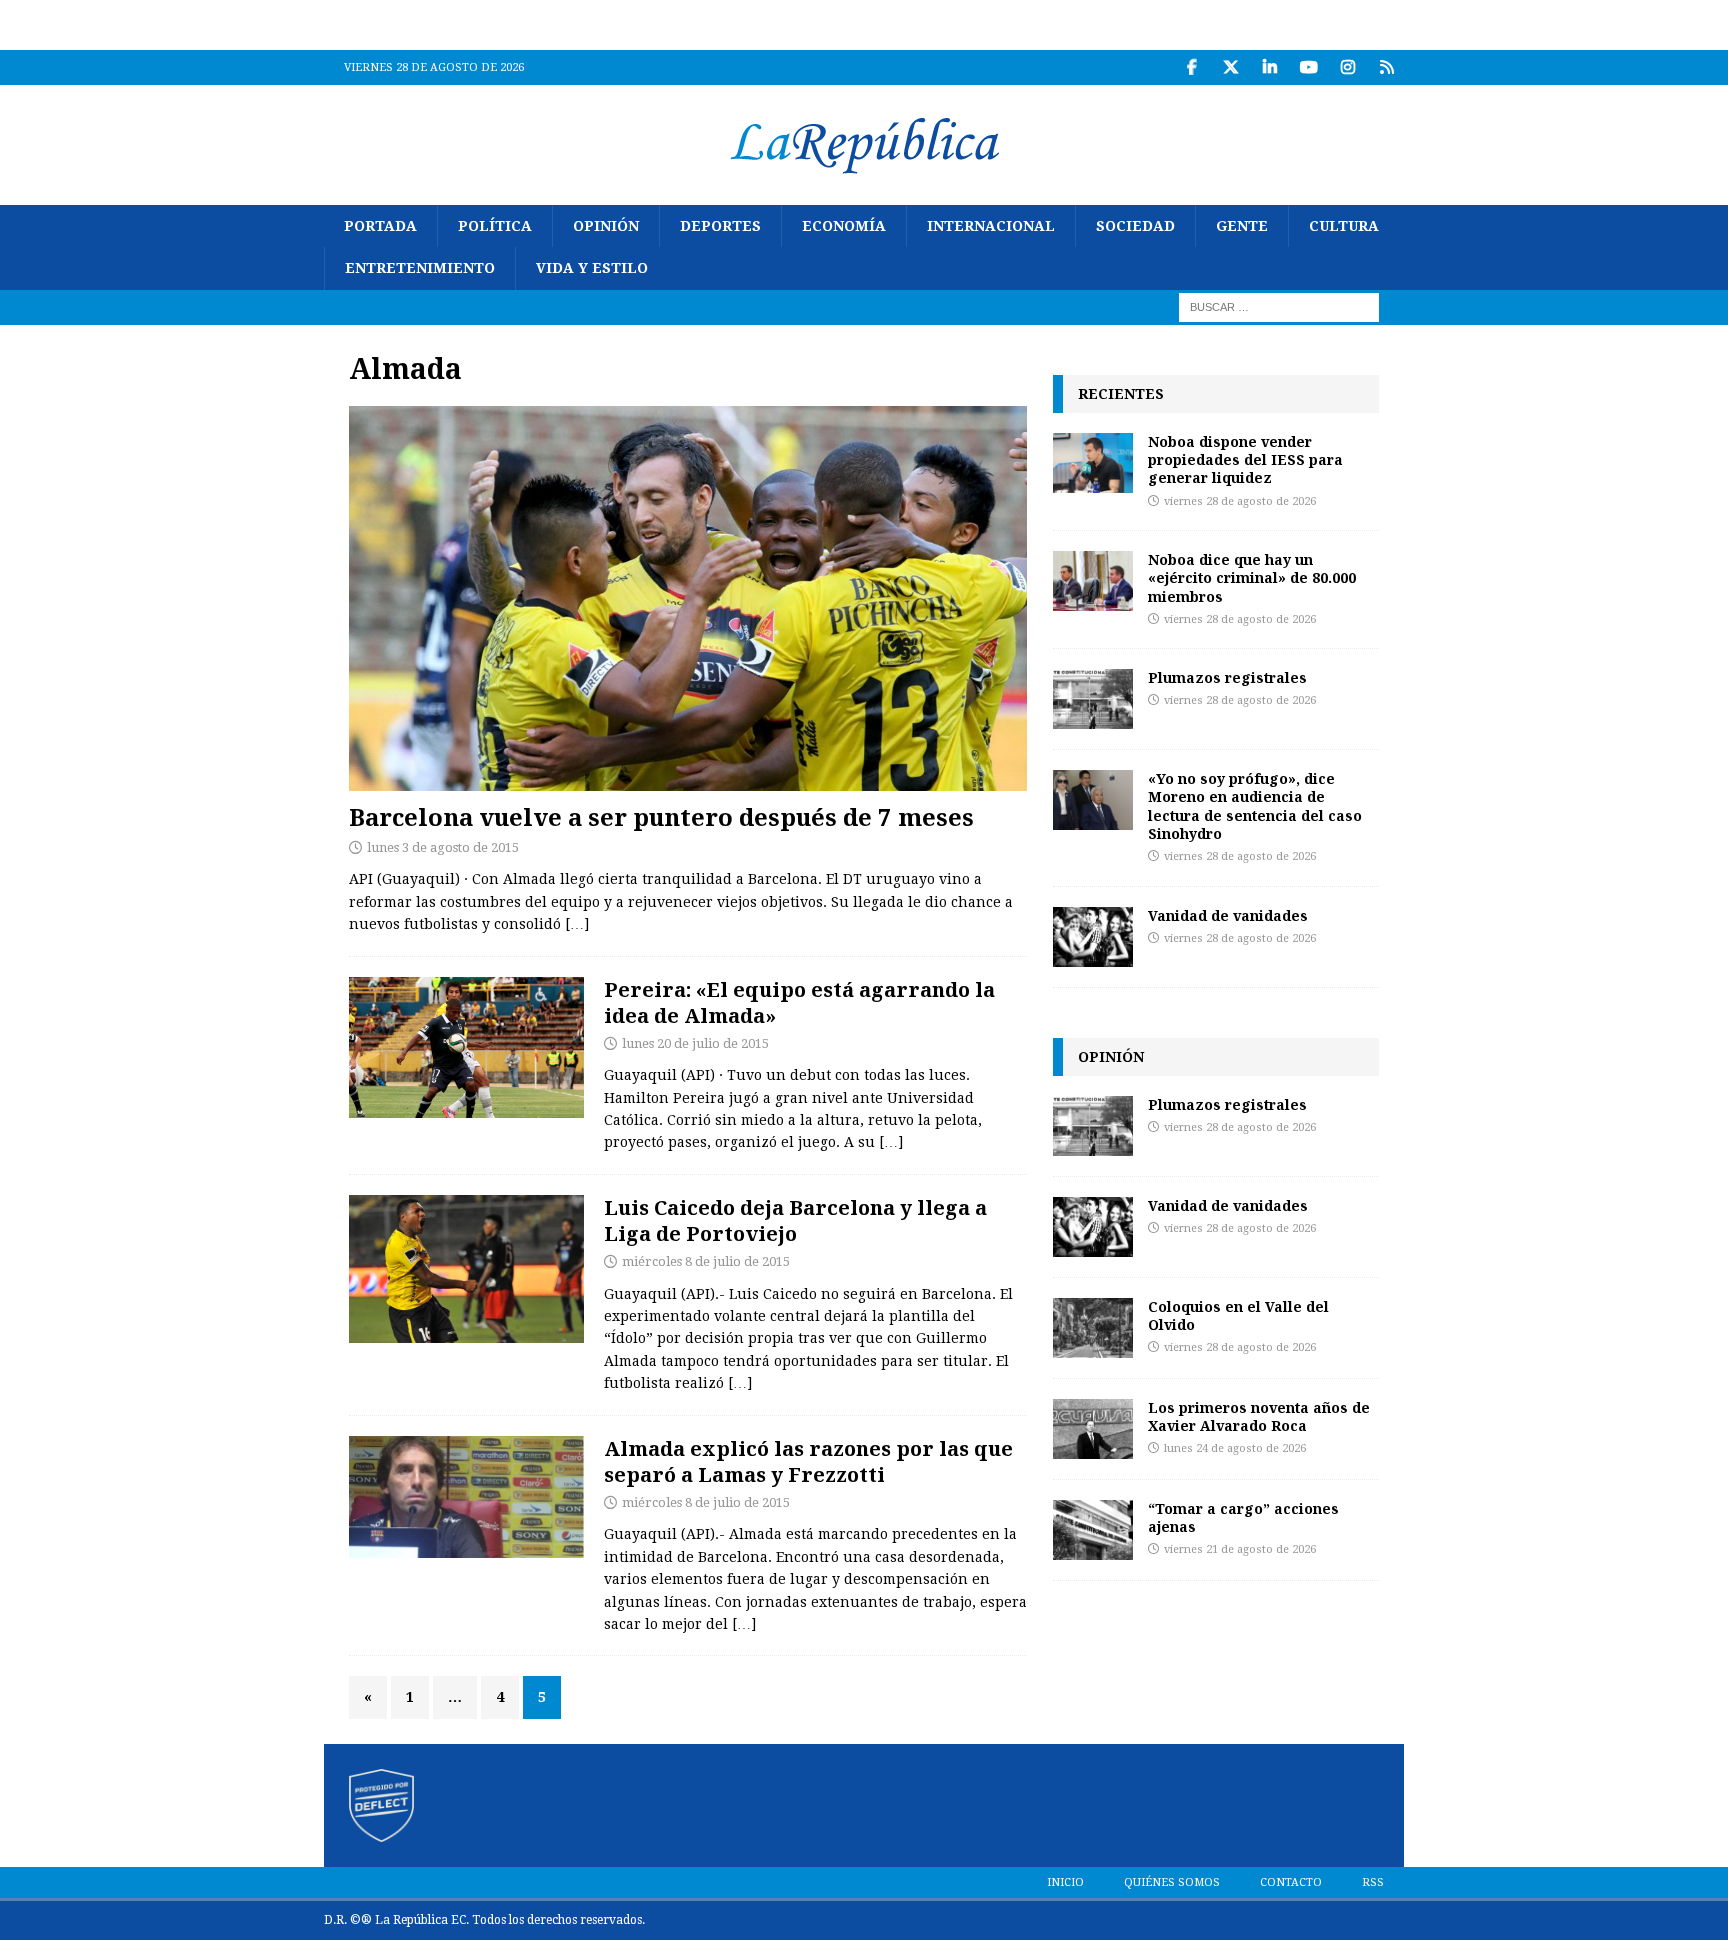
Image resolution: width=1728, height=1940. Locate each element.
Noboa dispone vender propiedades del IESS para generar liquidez (1245, 459)
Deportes (720, 226)
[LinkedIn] (1269, 67)
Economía (844, 226)
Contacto (1291, 1882)
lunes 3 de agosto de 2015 (443, 847)
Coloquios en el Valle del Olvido (1238, 1315)
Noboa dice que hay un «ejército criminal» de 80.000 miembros (1252, 577)
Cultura (1344, 226)
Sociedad (1135, 226)
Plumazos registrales (1227, 677)
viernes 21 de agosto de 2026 (1240, 1549)
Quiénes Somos (1172, 1882)
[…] (577, 924)
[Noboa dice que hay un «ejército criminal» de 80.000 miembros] (1093, 581)
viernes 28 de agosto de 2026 (1240, 501)
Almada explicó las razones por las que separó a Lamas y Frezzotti (808, 1461)
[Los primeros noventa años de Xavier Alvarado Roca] (1093, 1429)
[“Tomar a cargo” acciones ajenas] (1093, 1530)
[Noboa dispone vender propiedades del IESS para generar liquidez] (1093, 463)
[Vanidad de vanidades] (1093, 937)
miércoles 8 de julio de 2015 (706, 1261)
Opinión (606, 226)
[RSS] (1386, 67)
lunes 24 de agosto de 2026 (1235, 1448)
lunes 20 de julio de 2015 (695, 1043)
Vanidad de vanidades (1228, 915)
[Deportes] (466, 1047)
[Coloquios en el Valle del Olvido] (1093, 1328)
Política (495, 226)
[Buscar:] (1279, 306)
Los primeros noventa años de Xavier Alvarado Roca (1259, 1416)
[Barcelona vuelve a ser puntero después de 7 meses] (688, 598)
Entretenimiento (420, 268)
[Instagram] (1347, 67)
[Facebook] (1191, 67)
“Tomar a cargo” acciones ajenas (1243, 1517)
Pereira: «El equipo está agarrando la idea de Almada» (799, 1002)
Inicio (1065, 1882)
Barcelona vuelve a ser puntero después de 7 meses (661, 816)
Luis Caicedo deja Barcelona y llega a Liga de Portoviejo (795, 1220)
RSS (1373, 1882)
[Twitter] (1230, 67)
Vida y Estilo (592, 268)
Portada (380, 226)
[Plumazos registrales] (1093, 699)
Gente (1242, 226)
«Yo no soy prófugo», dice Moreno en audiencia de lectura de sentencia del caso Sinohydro (1255, 806)
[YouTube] (1308, 67)
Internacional (991, 226)
